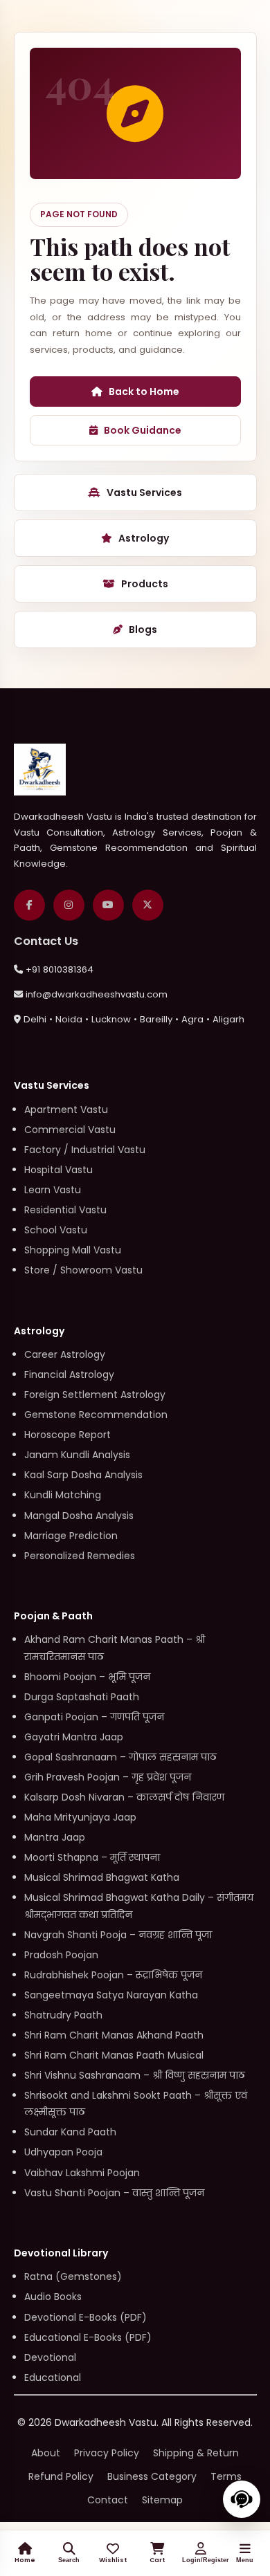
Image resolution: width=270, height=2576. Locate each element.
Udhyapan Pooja (63, 2152)
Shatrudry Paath (63, 2015)
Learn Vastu (53, 1190)
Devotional (50, 2357)
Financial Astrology (69, 1374)
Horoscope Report (67, 1435)
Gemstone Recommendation (96, 1415)
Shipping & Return (196, 2453)
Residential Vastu (65, 1210)
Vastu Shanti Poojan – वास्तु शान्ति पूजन (114, 2193)
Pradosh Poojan (61, 1955)
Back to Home (144, 392)
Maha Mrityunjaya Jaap (80, 1817)
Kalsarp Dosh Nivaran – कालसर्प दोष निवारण (124, 1797)
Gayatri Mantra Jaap (74, 1737)
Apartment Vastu (66, 1110)
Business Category (152, 2476)
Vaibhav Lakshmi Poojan (82, 2173)
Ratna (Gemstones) (73, 2276)
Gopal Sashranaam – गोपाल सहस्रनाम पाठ (120, 1757)
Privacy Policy (107, 2453)
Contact (108, 2500)
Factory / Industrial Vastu (85, 1150)
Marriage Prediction (71, 1536)
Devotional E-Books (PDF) (85, 2317)
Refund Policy (61, 2476)
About (46, 2453)
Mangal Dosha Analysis (79, 1516)
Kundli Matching (63, 1495)
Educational (53, 2377)
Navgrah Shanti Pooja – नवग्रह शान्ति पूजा (118, 1935)
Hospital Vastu (58, 1170)
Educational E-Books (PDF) (88, 2337)
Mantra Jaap (55, 1837)
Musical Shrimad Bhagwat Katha (102, 1877)
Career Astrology (65, 1354)
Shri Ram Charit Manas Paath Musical (114, 2055)
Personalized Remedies (80, 1556)
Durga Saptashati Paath (82, 1697)
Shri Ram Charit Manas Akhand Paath (114, 2035)
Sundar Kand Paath (70, 2132)
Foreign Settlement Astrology (95, 1395)
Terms (226, 2476)
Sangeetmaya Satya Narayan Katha (111, 1995)
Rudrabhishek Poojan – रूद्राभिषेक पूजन (113, 1975)
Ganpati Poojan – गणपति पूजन (94, 1717)
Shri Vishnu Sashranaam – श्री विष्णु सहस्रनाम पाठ (135, 2075)
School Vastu (56, 1230)
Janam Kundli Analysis (77, 1455)
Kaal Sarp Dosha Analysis (83, 1475)
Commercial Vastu (70, 1130)
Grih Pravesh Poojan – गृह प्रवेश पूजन (108, 1777)
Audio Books (53, 2297)
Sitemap (162, 2500)
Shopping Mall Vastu (73, 1250)
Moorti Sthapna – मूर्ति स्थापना (92, 1857)
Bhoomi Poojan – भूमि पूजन (87, 1677)
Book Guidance (143, 430)
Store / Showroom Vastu (83, 1270)
